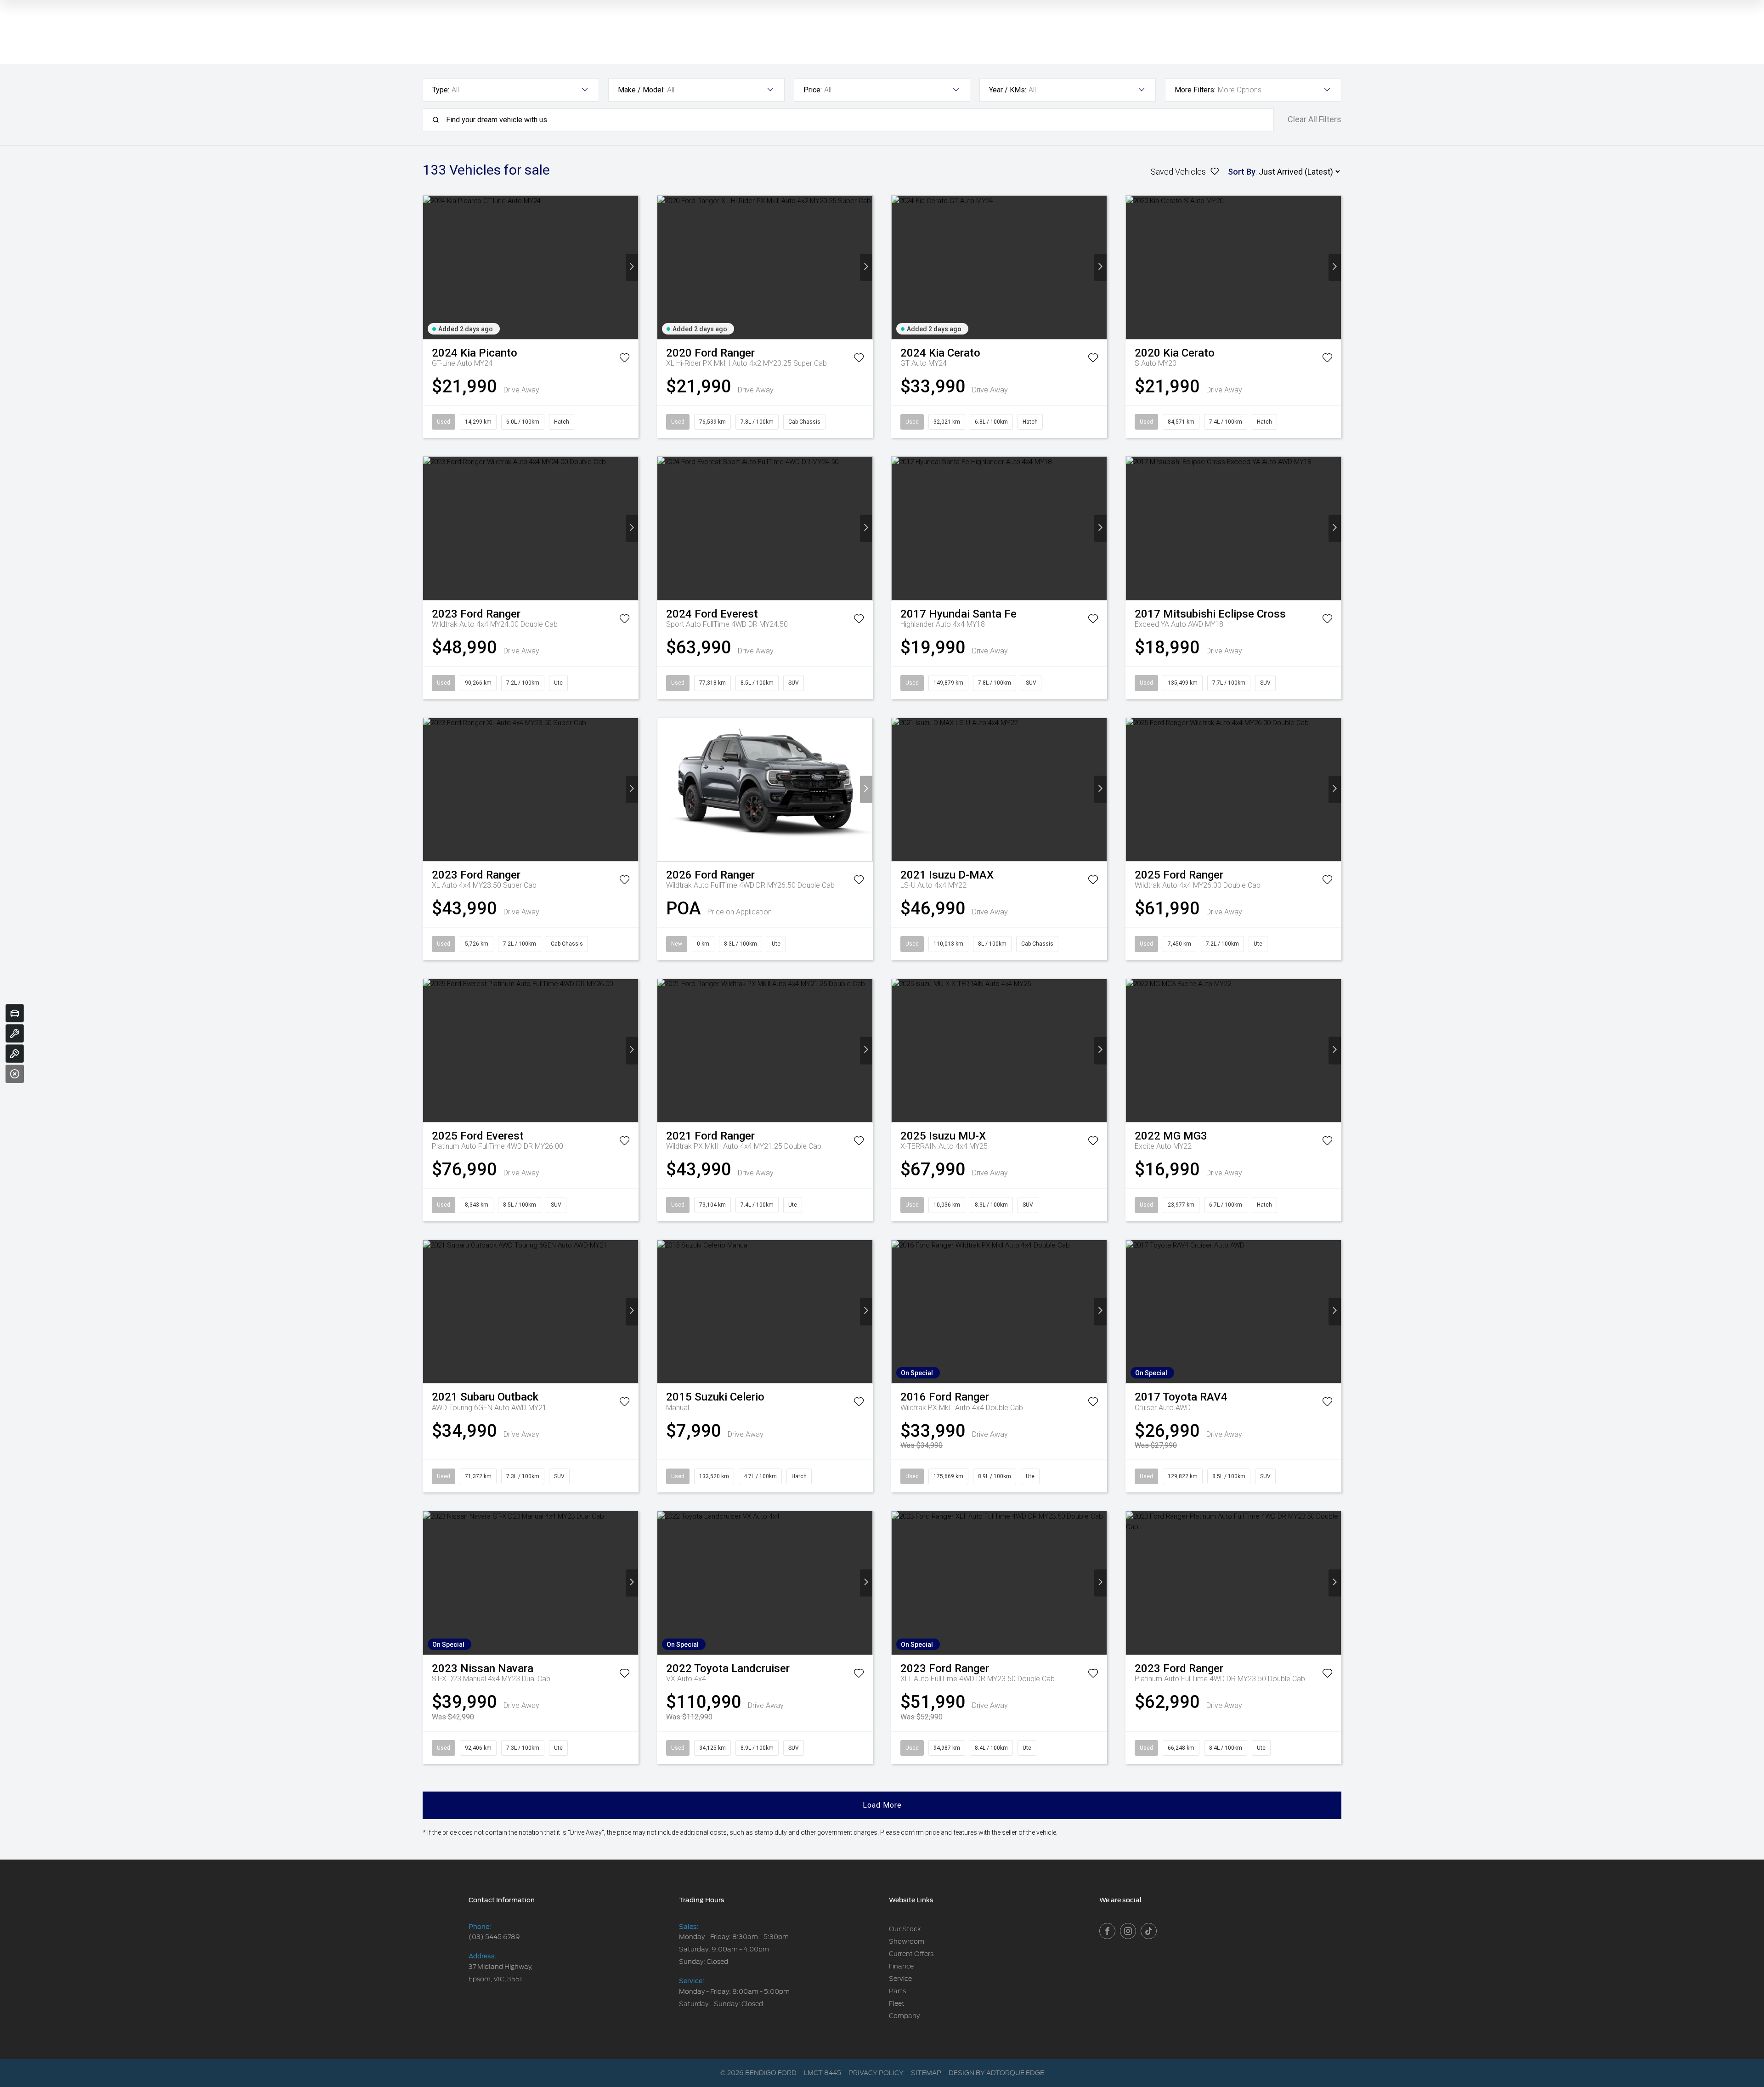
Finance (901, 1966)
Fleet (897, 2003)
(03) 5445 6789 (494, 1937)
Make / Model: (641, 90)
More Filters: (1195, 90)
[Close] (15, 1074)
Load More (882, 1805)
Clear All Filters (1315, 119)
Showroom (907, 1941)
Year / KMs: (1008, 90)
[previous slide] (429, 267)
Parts (897, 1991)
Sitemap (926, 2073)
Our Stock (905, 1929)
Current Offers (911, 1954)
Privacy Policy (876, 2073)
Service (900, 1979)
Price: (813, 90)
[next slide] (632, 267)
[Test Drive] (15, 1054)
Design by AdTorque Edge (996, 2073)
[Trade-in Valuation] (15, 1013)
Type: (441, 90)
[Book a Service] (15, 1033)
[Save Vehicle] (625, 359)
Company (904, 2016)
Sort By (1242, 172)
